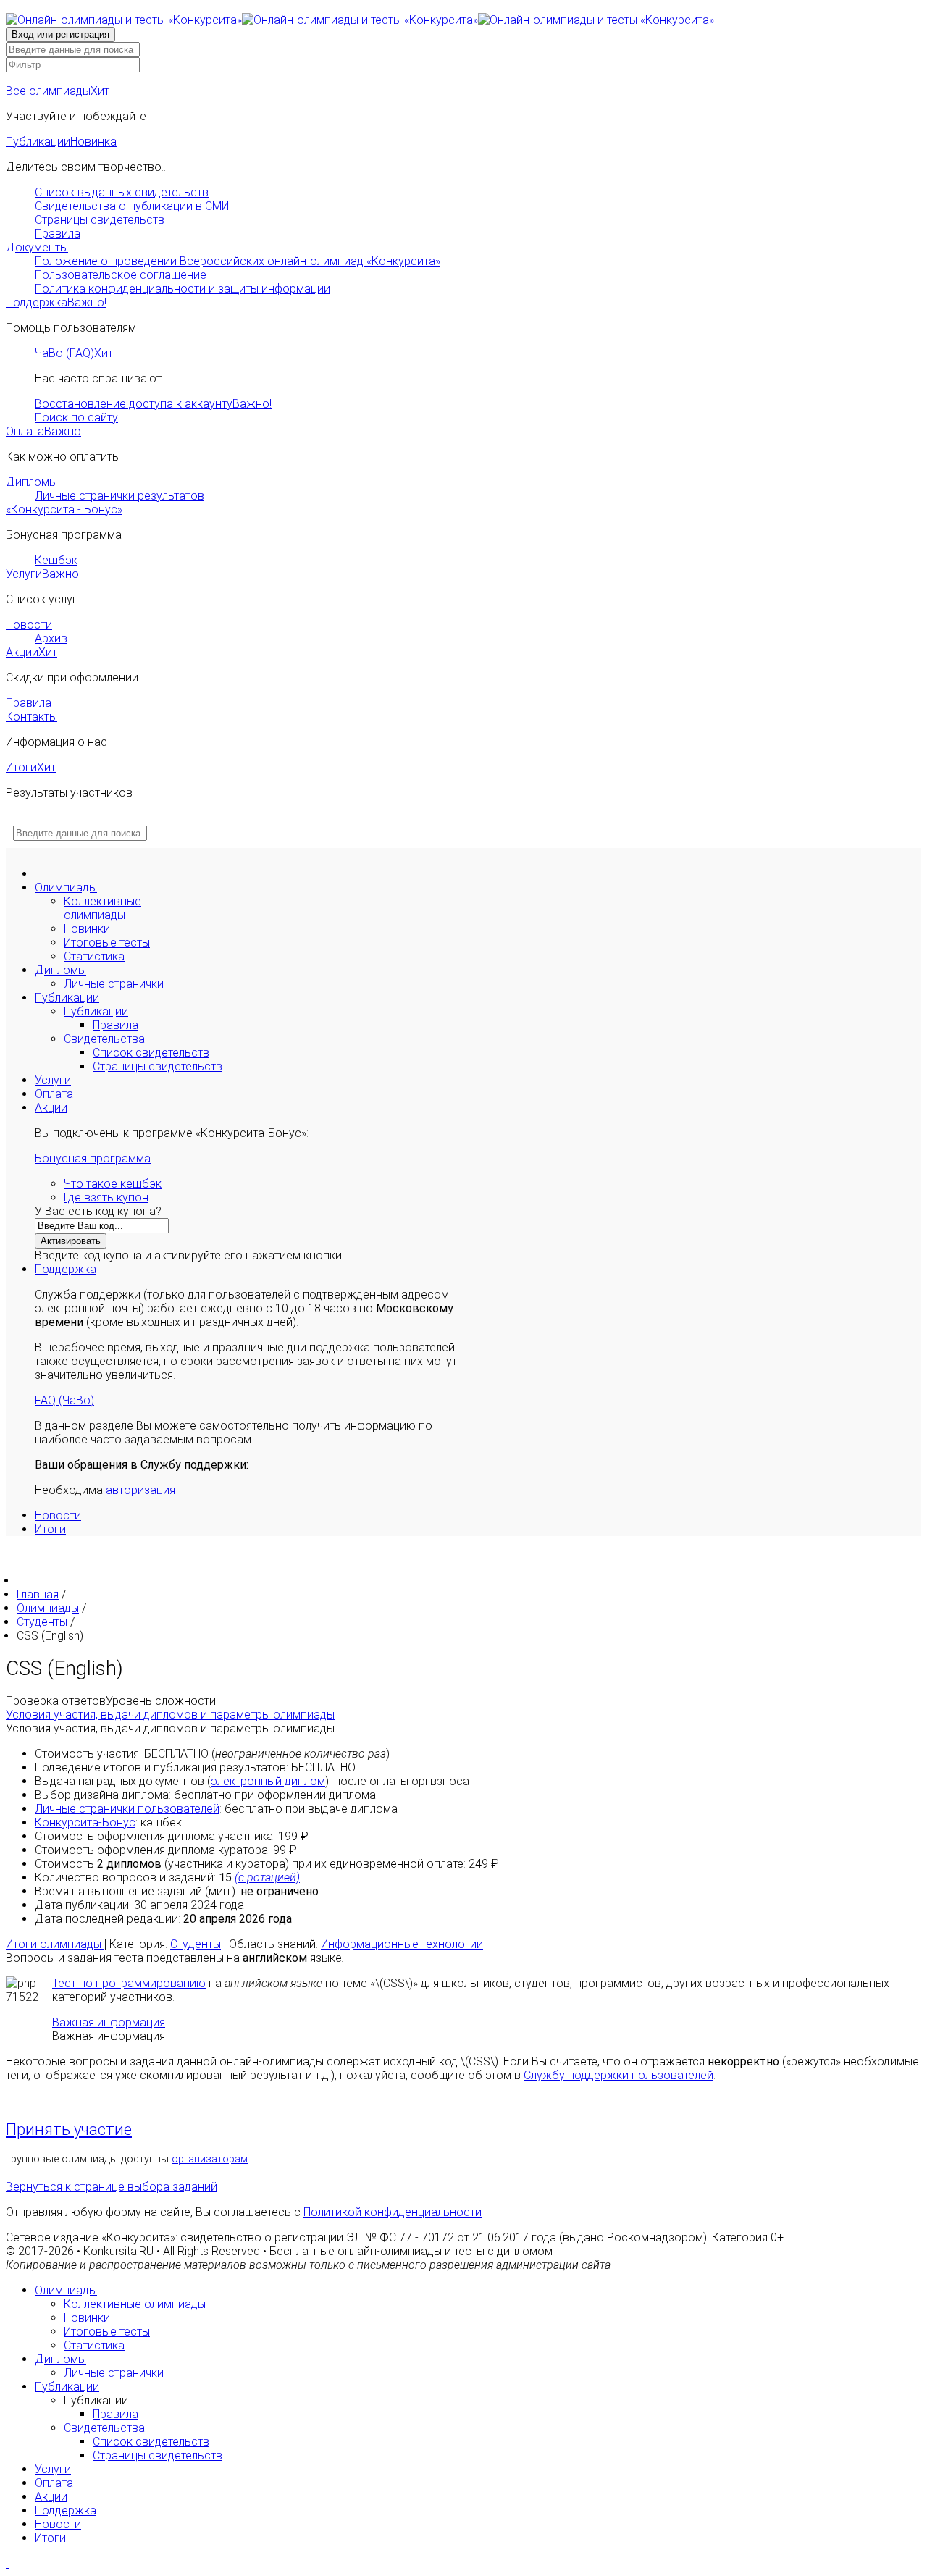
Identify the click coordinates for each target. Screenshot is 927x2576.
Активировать (71, 1241)
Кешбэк (56, 560)
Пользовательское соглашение (121, 275)
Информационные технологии (402, 1944)
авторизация (140, 1490)
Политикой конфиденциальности (393, 2212)
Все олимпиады (58, 91)
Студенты (196, 1944)
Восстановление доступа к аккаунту (153, 404)
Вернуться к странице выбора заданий (112, 2187)
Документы (37, 247)
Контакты (32, 717)
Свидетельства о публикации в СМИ (132, 206)
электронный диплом (268, 1781)
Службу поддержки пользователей (618, 2075)
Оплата (43, 431)
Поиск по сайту (76, 418)
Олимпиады (66, 888)
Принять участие (69, 2130)
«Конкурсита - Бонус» (64, 509)
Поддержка (56, 302)
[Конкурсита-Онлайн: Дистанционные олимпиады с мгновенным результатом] (360, 20)
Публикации (61, 142)
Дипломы (32, 482)
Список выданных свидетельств (122, 192)
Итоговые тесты (107, 943)
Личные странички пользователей (127, 1809)
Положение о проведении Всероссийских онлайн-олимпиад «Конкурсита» (238, 261)
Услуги (42, 574)
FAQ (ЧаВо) (64, 1400)
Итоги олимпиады (55, 1944)
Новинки (87, 929)
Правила (58, 234)
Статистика (94, 956)
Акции (32, 652)
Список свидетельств (151, 1053)
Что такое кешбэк (113, 1184)
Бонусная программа (93, 1158)
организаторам (210, 2159)
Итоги (31, 767)
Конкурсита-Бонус (85, 1822)
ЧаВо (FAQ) (74, 353)
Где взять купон (106, 1197)
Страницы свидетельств (100, 220)
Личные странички (114, 984)
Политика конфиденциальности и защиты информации (183, 289)
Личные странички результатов (119, 496)
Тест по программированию (129, 1983)
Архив (51, 638)
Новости (29, 625)
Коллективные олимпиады (102, 908)
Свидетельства (104, 1039)
